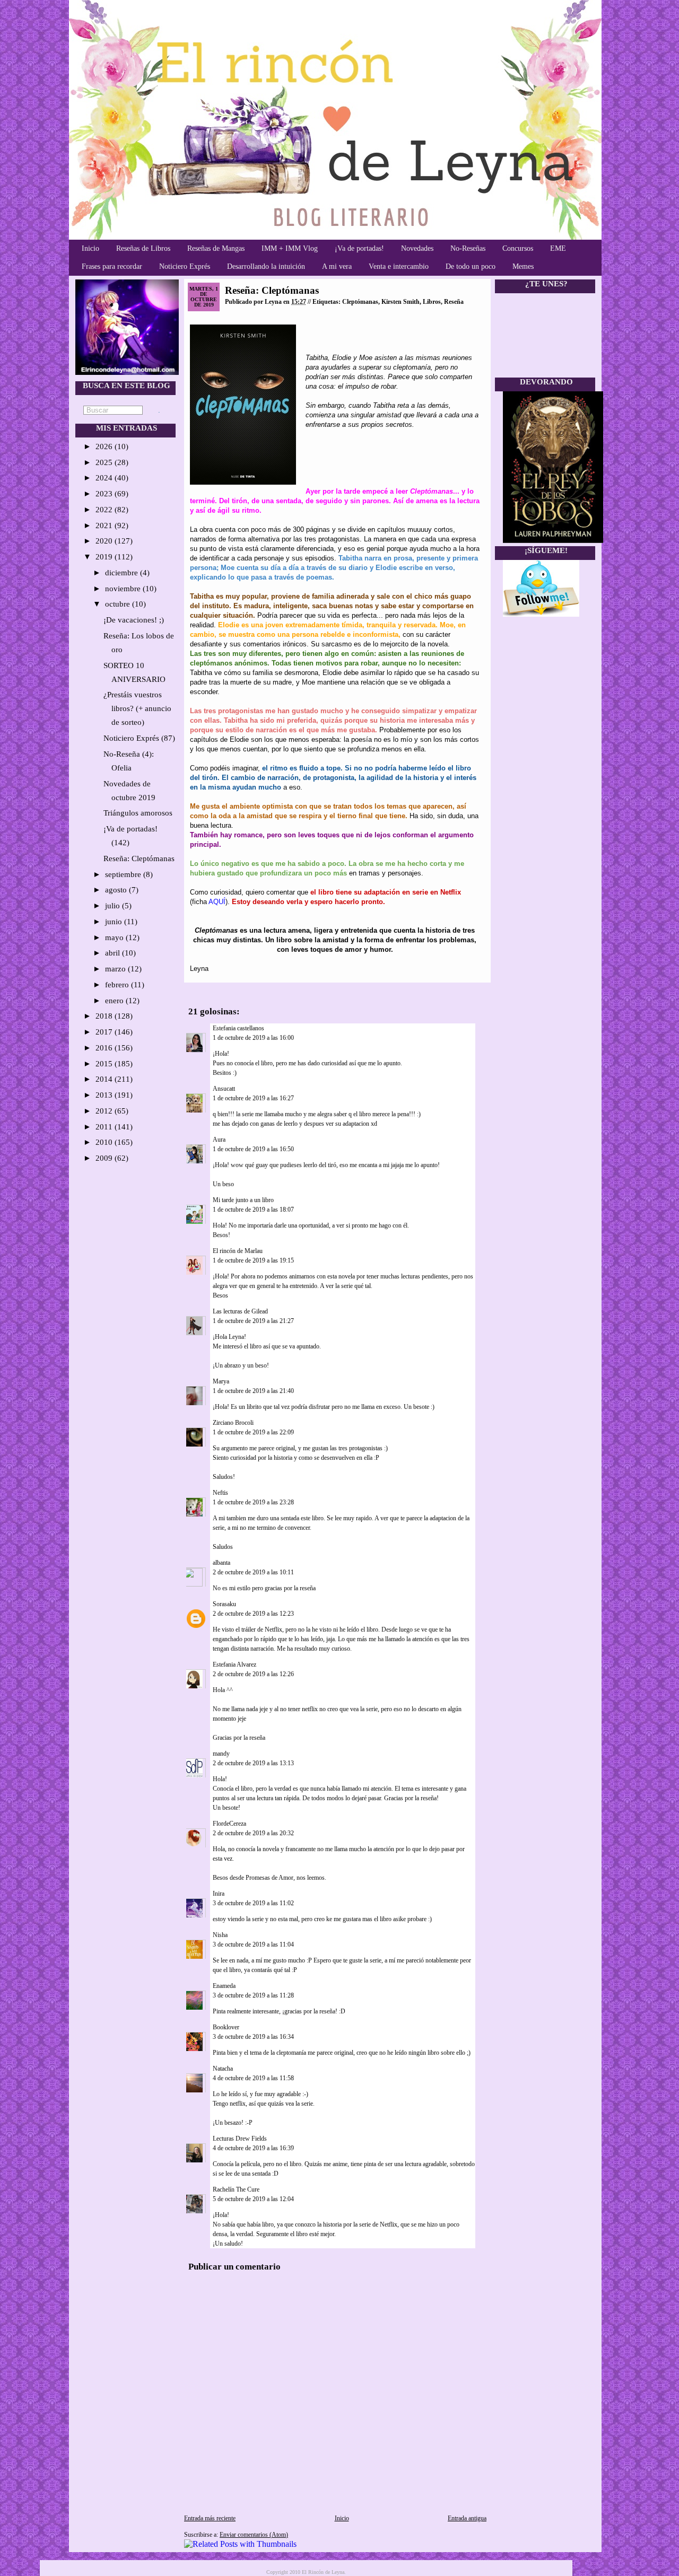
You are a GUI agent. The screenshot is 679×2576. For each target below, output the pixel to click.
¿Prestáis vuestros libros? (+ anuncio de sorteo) (137, 708)
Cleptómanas (360, 302)
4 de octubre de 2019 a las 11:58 (253, 2078)
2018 (105, 1016)
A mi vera (337, 266)
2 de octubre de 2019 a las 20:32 (253, 1833)
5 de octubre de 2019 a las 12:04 (253, 2199)
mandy (221, 1754)
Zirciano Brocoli (233, 1423)
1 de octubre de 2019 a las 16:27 (253, 1098)
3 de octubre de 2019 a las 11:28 (253, 1995)
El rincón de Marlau (238, 1251)
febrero (118, 985)
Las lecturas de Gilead (240, 1311)
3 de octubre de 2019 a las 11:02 (253, 1903)
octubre (119, 604)
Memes (523, 266)
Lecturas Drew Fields (240, 2139)
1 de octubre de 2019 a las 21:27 (253, 1321)
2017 (105, 1032)
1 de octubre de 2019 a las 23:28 (253, 1502)
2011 (105, 1127)
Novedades (417, 248)
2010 (105, 1142)
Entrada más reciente (210, 2518)
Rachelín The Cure (236, 2189)
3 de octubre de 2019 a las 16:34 (253, 2037)
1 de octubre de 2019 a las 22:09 (253, 1432)
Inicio (90, 248)
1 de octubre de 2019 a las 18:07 (253, 1210)
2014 (105, 1079)
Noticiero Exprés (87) (139, 738)
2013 (105, 1095)
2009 (105, 1158)
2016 (105, 1048)
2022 (105, 510)
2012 (105, 1111)
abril (114, 953)
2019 (105, 557)
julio (114, 906)
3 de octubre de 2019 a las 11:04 (253, 1944)
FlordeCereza (229, 1824)
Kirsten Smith (401, 302)
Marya (221, 1381)
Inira (219, 1894)
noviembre (124, 589)
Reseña (454, 302)
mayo (115, 937)
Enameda (224, 1986)
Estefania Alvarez (234, 1664)
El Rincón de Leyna (323, 2572)
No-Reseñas (468, 248)
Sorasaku (224, 1604)
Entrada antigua (467, 2518)
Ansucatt (224, 1089)
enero (115, 1001)
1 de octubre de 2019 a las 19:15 (253, 1260)
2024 (105, 478)
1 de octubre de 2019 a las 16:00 (253, 1038)
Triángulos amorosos (138, 813)
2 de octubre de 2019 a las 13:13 (253, 1763)
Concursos (518, 248)
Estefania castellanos (238, 1028)
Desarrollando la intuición (266, 266)
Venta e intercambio (399, 266)
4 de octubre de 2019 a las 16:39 (253, 2148)
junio (115, 922)
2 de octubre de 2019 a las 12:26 (253, 1674)
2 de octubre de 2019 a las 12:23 (253, 1614)
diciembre (123, 573)
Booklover (226, 2027)
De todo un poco (471, 266)
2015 (105, 1064)
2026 (105, 446)
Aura (219, 1140)
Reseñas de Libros (143, 248)
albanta (221, 1563)
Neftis (220, 1493)
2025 (105, 462)
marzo (116, 969)
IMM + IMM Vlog (290, 248)
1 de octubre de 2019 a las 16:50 (253, 1149)
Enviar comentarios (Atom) (254, 2535)
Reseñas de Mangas (216, 248)
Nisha (220, 1935)
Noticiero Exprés (185, 266)
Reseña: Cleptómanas (139, 858)
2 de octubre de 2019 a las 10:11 (253, 1572)
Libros (432, 302)
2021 (105, 525)
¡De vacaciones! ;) (134, 620)
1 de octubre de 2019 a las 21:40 (253, 1391)
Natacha (223, 2069)
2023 (105, 494)
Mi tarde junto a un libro (243, 1200)
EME (558, 248)
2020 (105, 541)
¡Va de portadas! (359, 248)
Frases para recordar (112, 266)
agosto (117, 890)
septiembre (124, 874)
